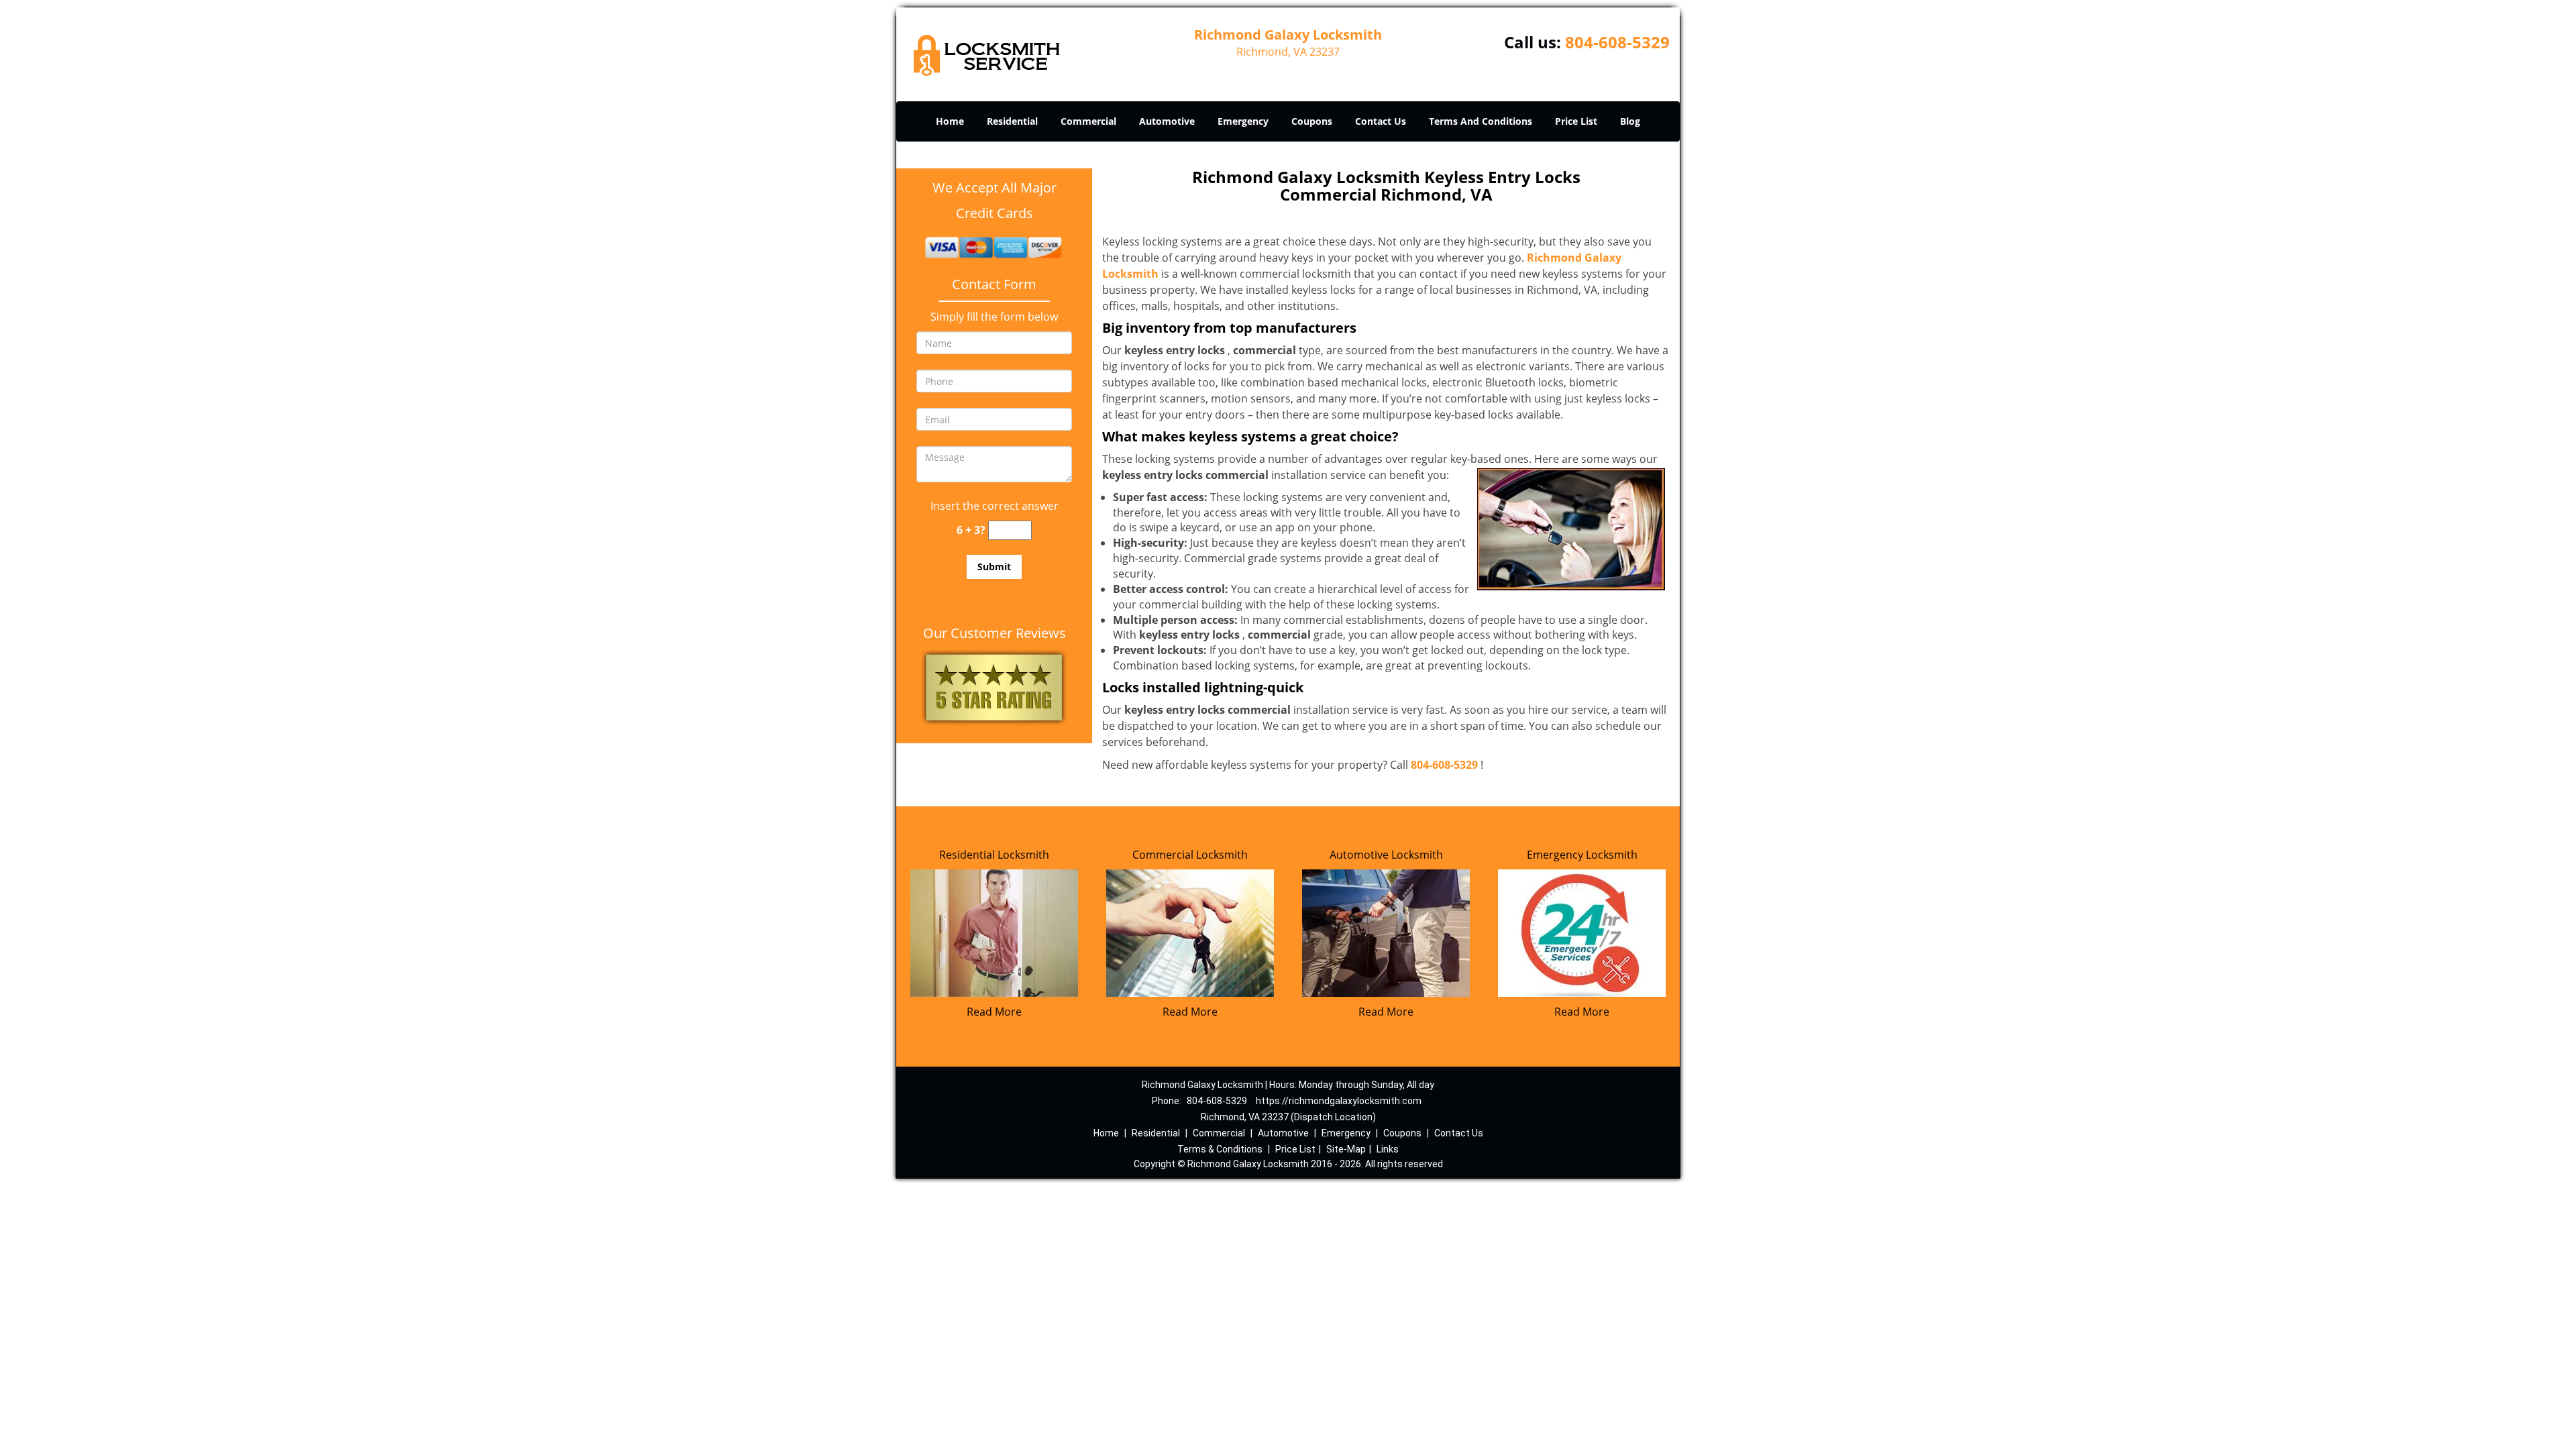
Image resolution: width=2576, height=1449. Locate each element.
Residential (1012, 121)
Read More (994, 1012)
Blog (1630, 121)
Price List (1576, 121)
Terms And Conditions (1481, 121)
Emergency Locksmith (1582, 855)
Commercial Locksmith (1190, 855)
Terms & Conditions (1220, 1149)
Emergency (1243, 121)
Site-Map (1346, 1149)
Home (950, 121)
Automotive (1167, 121)
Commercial (1088, 121)
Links (1388, 1149)
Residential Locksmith (994, 855)
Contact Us (1381, 121)
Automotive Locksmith (1386, 855)
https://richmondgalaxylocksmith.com (1339, 1101)
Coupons (1312, 121)
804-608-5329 (1617, 42)
